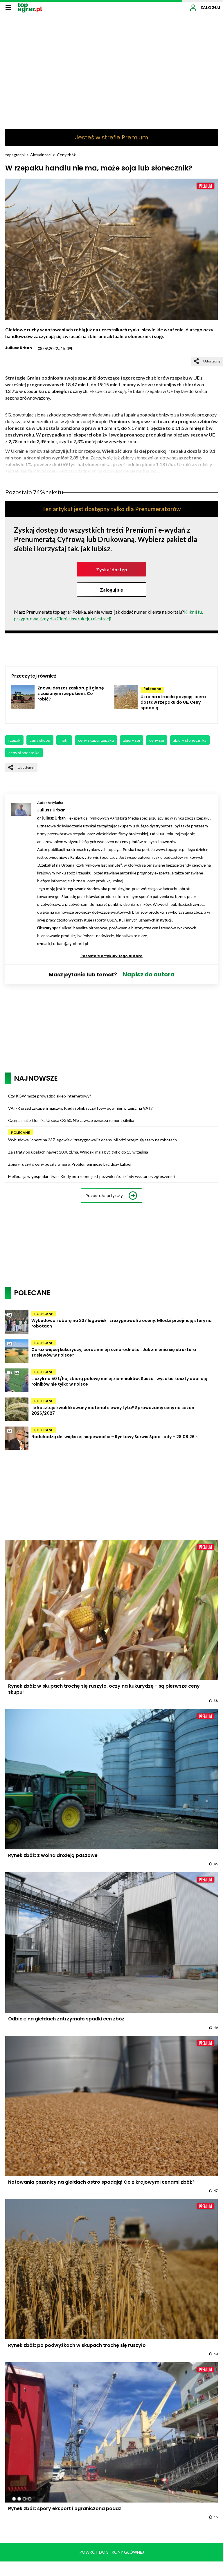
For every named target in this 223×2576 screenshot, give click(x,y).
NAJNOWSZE (36, 1078)
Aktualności (41, 155)
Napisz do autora (149, 974)
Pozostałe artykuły (104, 1196)
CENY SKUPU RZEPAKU (96, 740)
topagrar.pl (15, 155)
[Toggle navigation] (8, 7)
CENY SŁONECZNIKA (24, 753)
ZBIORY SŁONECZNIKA (190, 740)
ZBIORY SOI (132, 740)
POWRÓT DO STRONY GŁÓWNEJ (112, 2552)
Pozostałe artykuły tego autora (111, 956)
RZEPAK (14, 740)
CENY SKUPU (40, 740)
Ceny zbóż (66, 155)
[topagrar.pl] (30, 7)
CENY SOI (157, 740)
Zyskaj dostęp (112, 569)
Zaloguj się (111, 590)
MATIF (64, 740)
